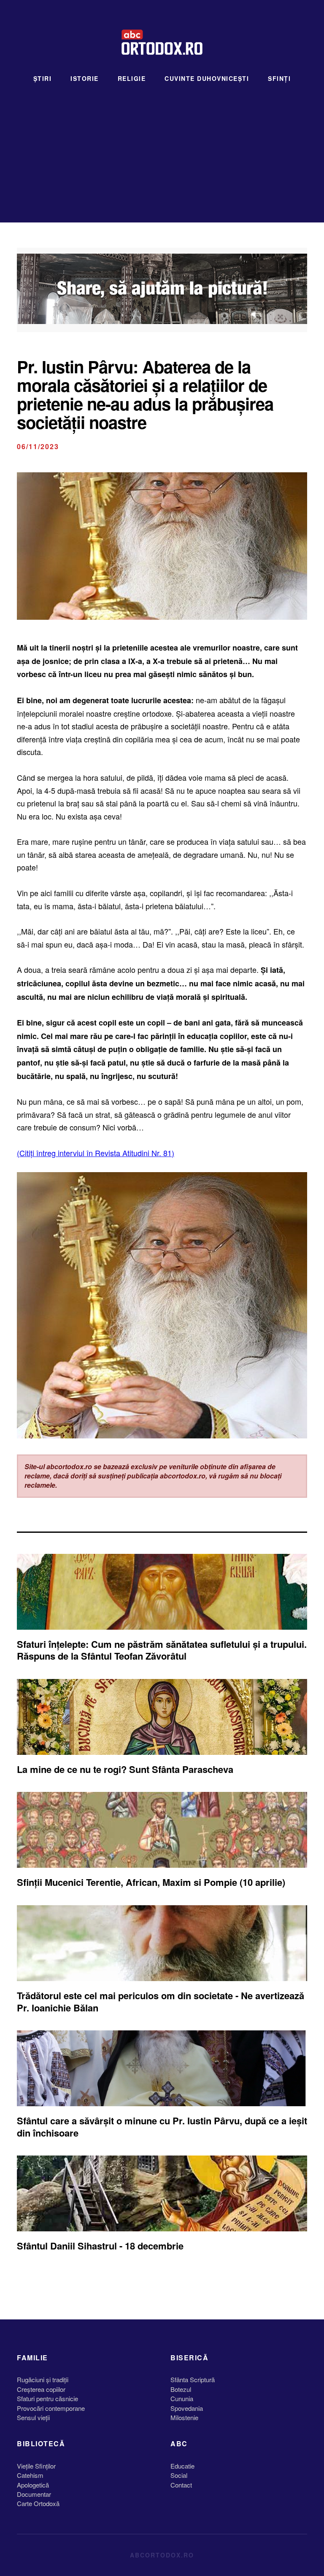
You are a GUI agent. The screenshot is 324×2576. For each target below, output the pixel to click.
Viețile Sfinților (36, 2466)
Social (179, 2475)
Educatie (182, 2466)
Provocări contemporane (51, 2408)
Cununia (182, 2398)
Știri (43, 78)
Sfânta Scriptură (193, 2379)
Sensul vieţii (33, 2417)
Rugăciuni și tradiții (43, 2379)
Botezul (181, 2389)
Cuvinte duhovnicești (207, 78)
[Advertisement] (162, 147)
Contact (181, 2485)
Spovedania (187, 2408)
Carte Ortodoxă (38, 2503)
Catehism (30, 2475)
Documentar (34, 2494)
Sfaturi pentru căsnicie (47, 2398)
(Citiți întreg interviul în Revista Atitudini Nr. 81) (96, 1153)
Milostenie (184, 2417)
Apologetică (33, 2485)
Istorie (85, 78)
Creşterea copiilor (41, 2389)
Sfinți (279, 78)
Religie (132, 78)
